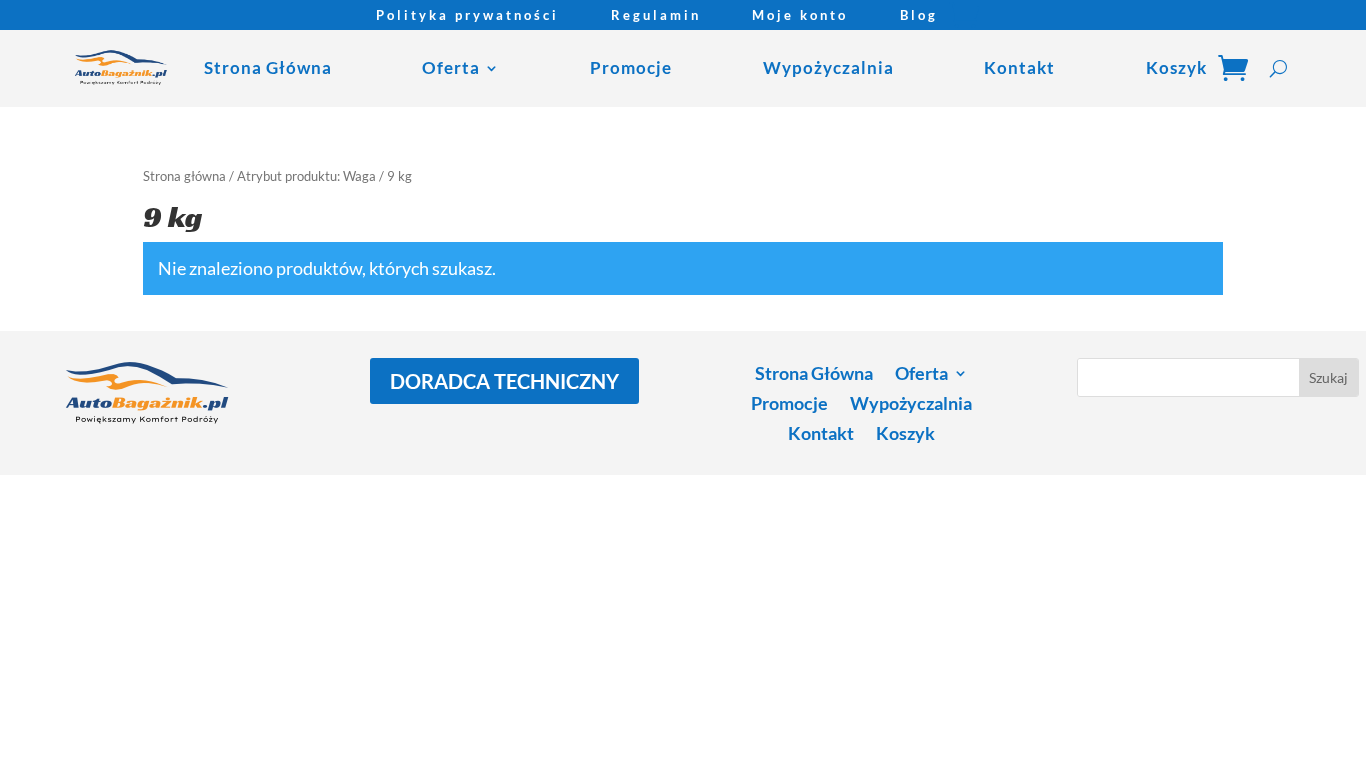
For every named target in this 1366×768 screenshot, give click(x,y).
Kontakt (1019, 67)
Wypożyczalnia (828, 67)
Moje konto (800, 15)
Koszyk (1176, 67)
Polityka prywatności (467, 15)
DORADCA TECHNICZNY (504, 381)
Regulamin (656, 15)
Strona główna (184, 176)
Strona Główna (268, 67)
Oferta (451, 67)
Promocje (631, 67)
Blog (919, 15)
